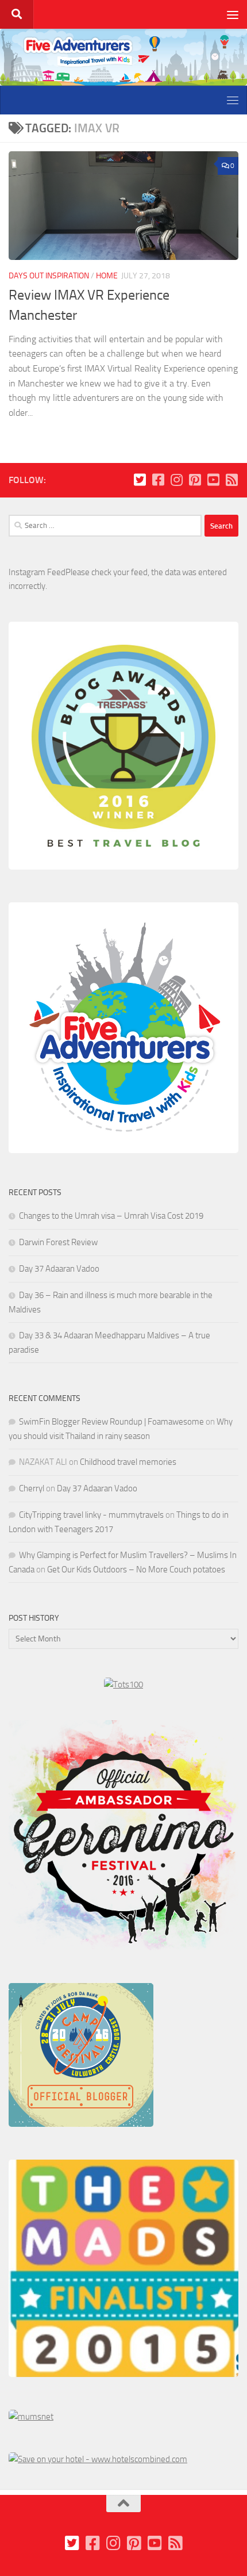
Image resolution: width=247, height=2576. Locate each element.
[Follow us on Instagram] (176, 480)
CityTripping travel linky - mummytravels (91, 1515)
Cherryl (32, 1488)
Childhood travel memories (128, 1462)
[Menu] (233, 14)
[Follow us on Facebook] (158, 480)
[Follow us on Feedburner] (231, 480)
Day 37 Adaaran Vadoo (59, 1269)
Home (107, 276)
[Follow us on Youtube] (213, 480)
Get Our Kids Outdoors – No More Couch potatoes (136, 1570)
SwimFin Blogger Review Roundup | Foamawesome (111, 1422)
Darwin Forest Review (58, 1242)
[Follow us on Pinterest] (195, 480)
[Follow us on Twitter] (140, 480)
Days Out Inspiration (49, 276)
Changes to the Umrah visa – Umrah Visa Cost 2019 (111, 1216)
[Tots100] (123, 1685)
